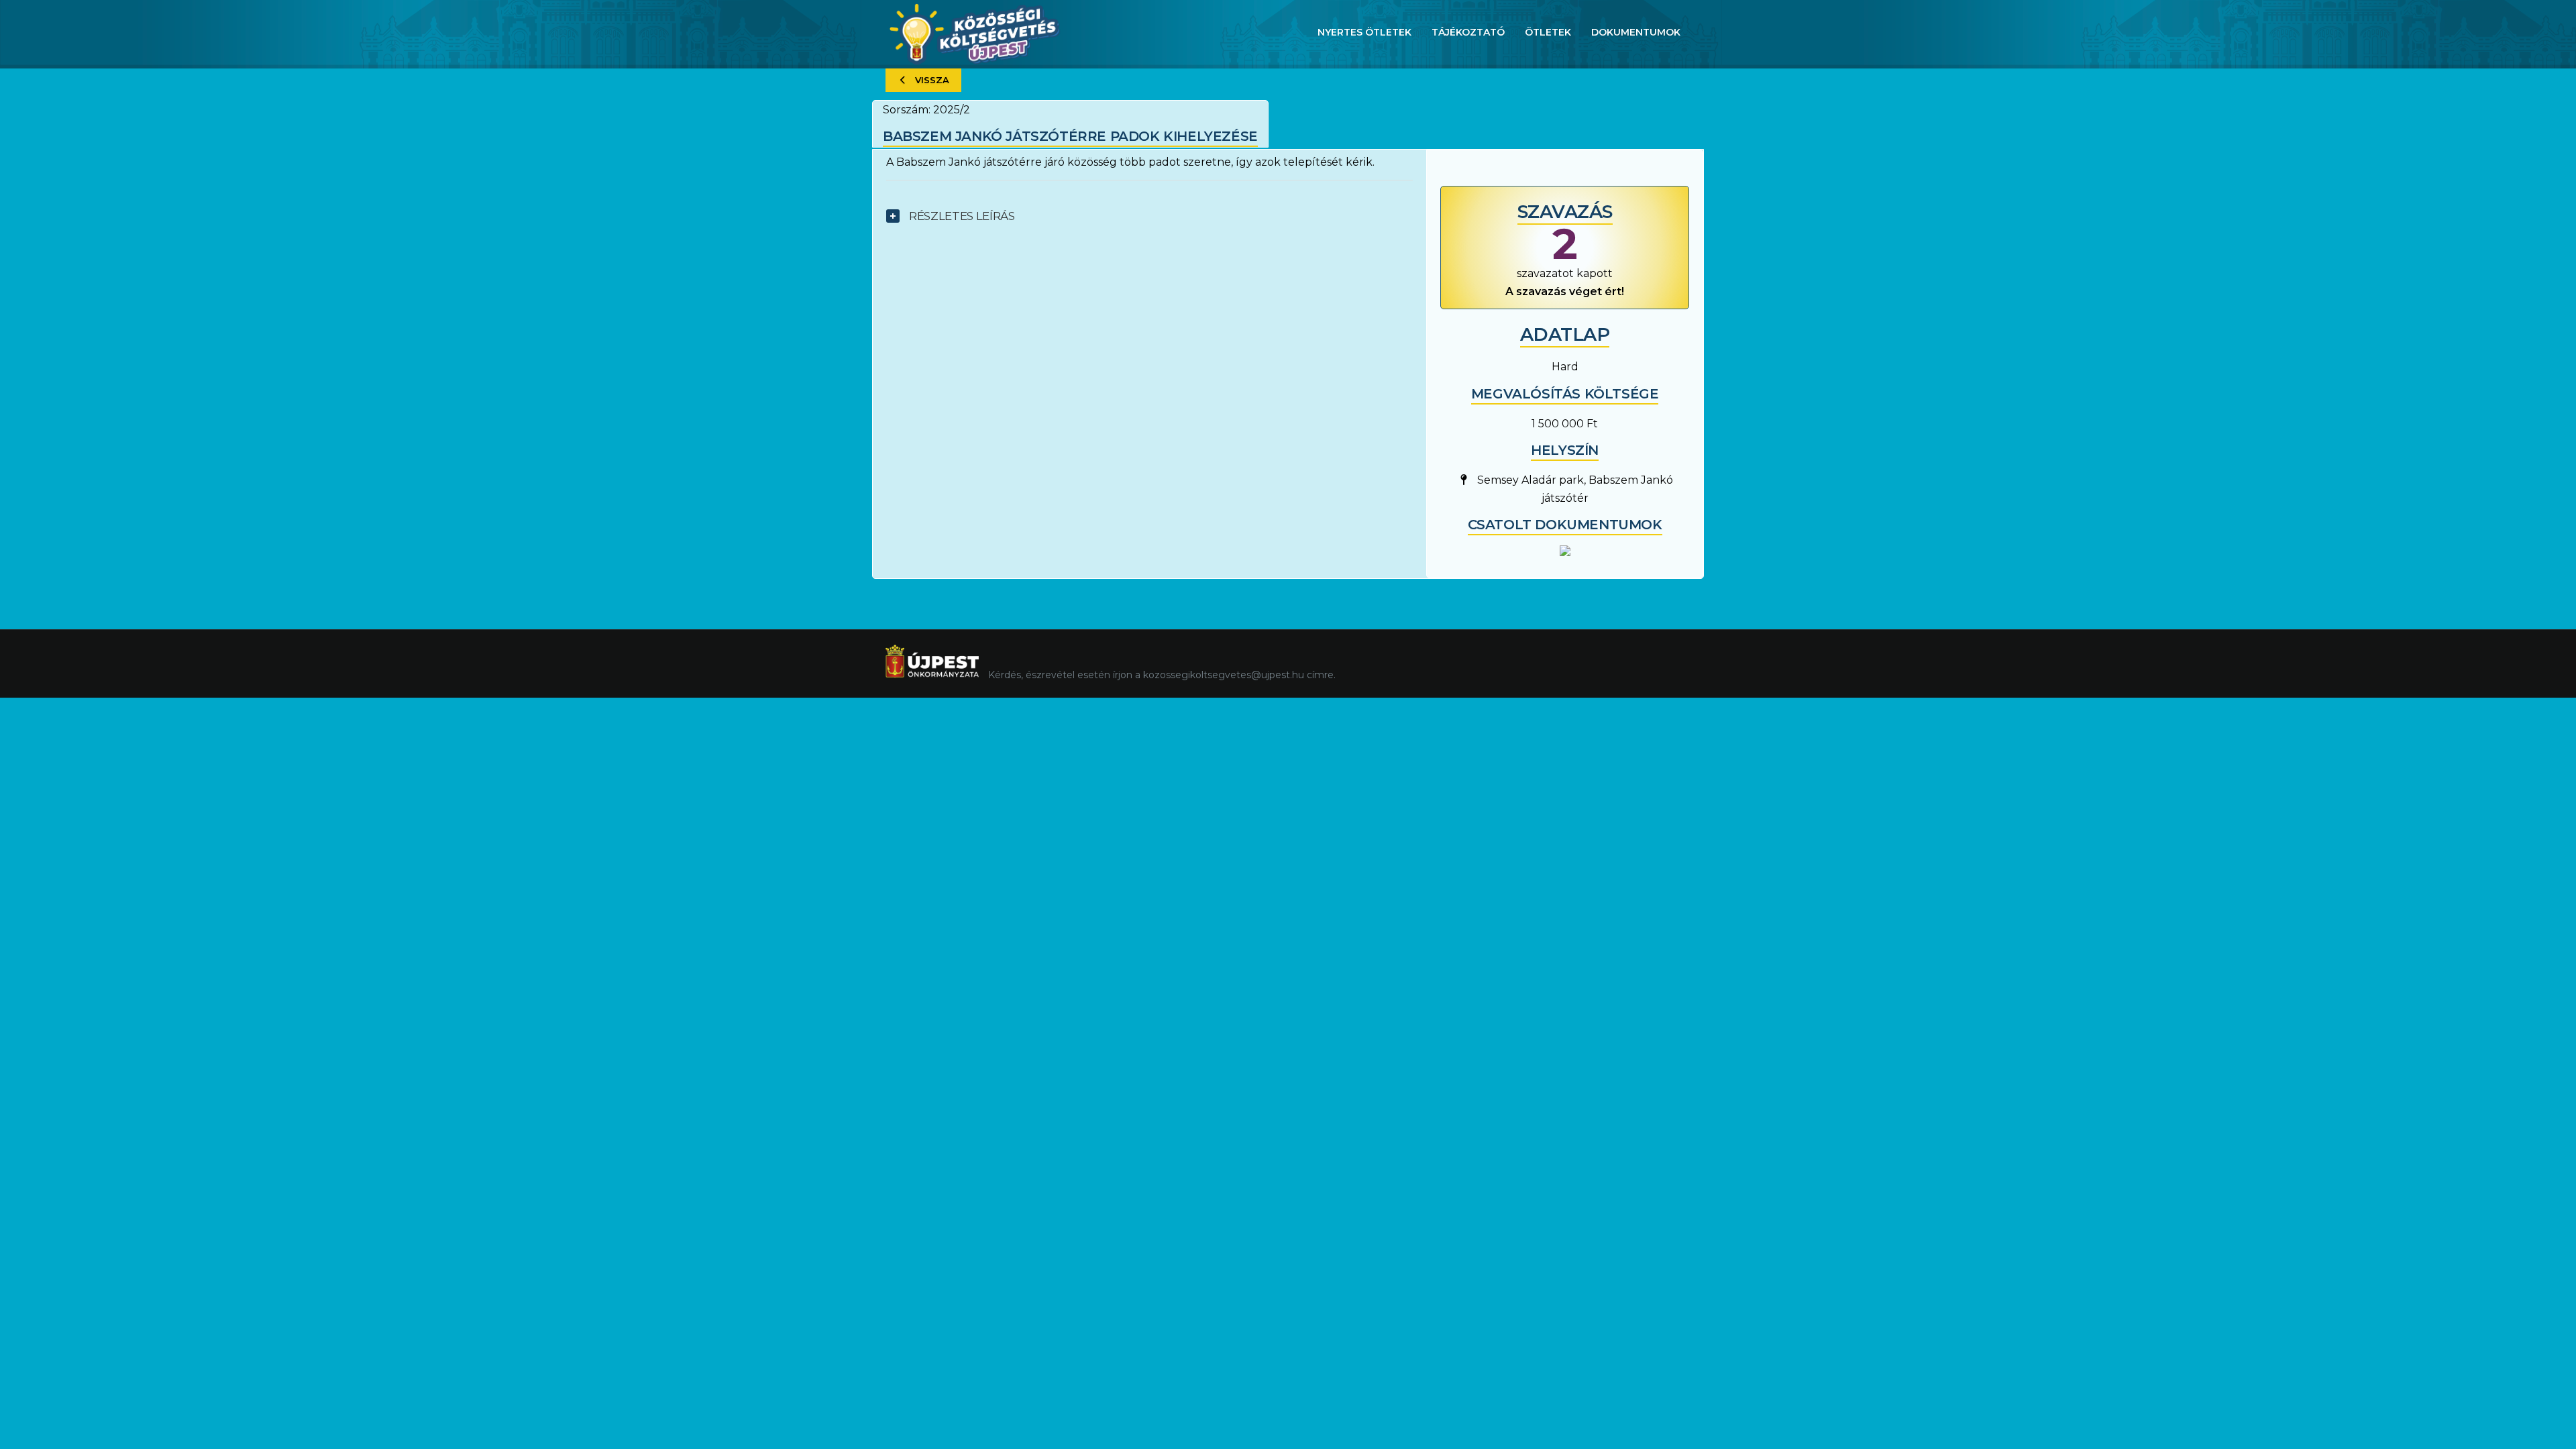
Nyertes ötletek (1364, 32)
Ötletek (1548, 32)
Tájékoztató (1468, 32)
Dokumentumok (1636, 32)
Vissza (932, 80)
